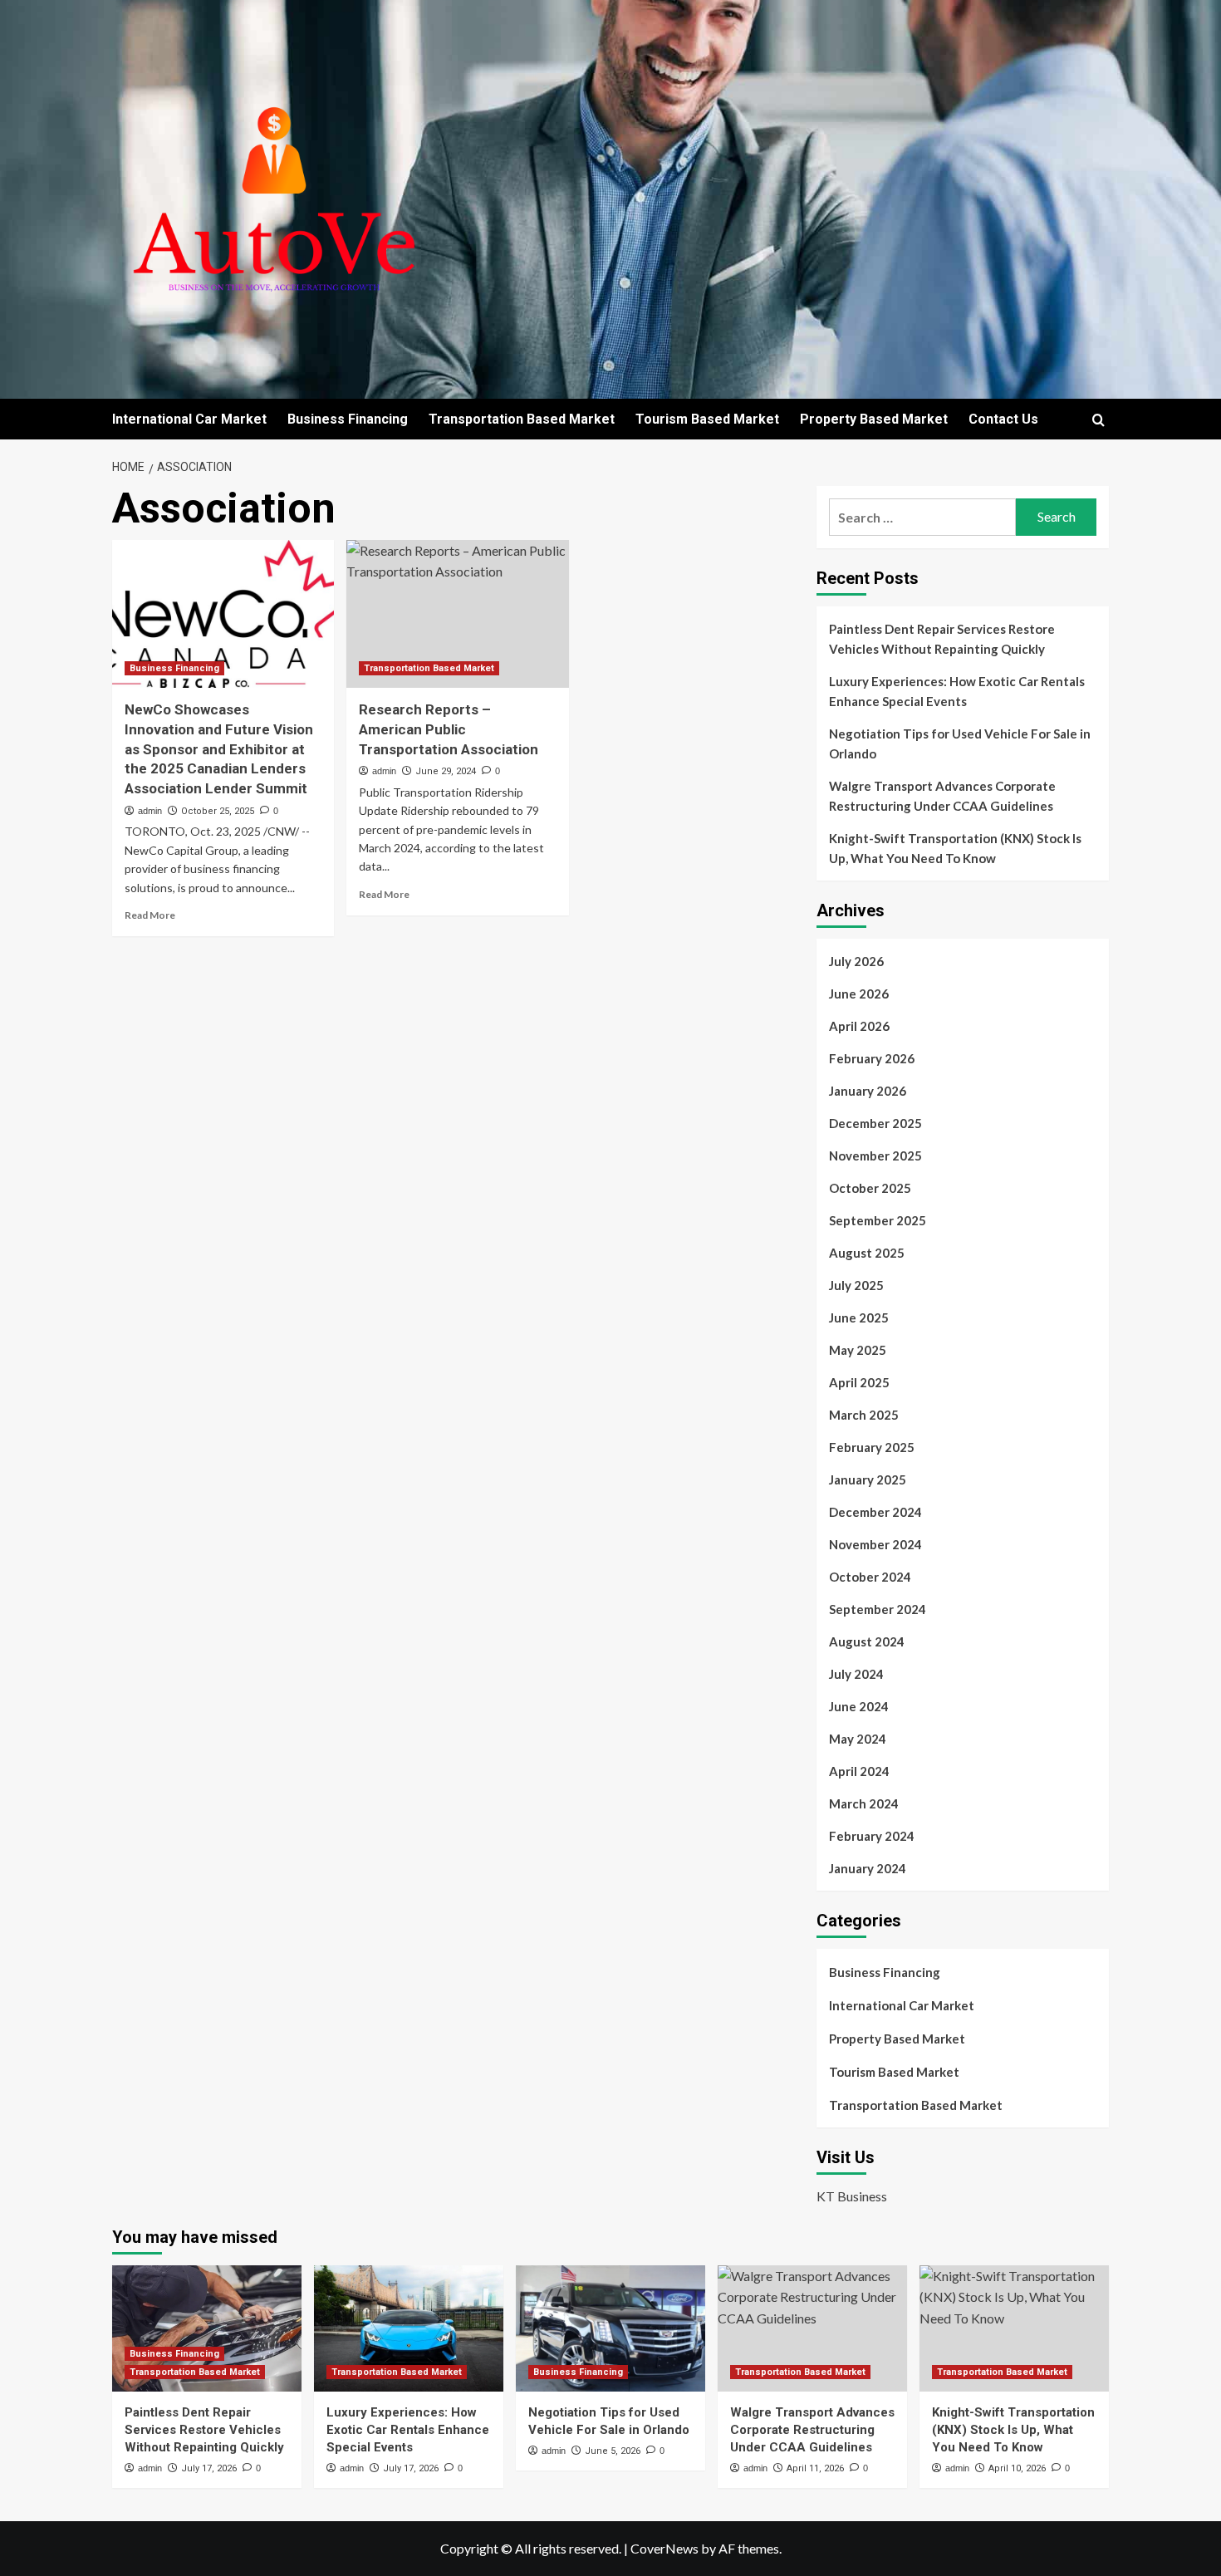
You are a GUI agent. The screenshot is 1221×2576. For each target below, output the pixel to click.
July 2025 (856, 1285)
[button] (1098, 420)
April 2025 (859, 1382)
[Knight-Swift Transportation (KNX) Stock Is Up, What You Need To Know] (1014, 2328)
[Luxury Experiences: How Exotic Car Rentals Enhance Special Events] (409, 2328)
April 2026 (859, 1026)
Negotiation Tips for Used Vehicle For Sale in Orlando (960, 743)
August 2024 (867, 1641)
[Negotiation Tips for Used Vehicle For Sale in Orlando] (610, 2328)
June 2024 (859, 1706)
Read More (150, 915)
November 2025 (875, 1156)
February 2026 (872, 1058)
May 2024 (858, 1739)
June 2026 (859, 994)
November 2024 (875, 1544)
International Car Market (189, 419)
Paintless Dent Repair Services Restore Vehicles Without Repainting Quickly (942, 639)
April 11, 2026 (815, 2468)
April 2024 (859, 1771)
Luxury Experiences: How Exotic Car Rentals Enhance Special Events (957, 691)
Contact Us (1003, 419)
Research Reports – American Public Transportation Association (449, 729)
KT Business (852, 2196)
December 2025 (875, 1123)
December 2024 (875, 1512)
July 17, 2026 (209, 2468)
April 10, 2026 (1017, 2468)
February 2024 (872, 1836)
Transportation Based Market (522, 419)
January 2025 (868, 1479)
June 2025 (859, 1317)
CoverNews (664, 2548)
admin (150, 811)
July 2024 (856, 1674)
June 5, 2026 (613, 2451)
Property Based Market (874, 419)
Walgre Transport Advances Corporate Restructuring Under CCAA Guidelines (942, 796)
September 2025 (878, 1220)
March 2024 (864, 1803)
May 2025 (858, 1350)
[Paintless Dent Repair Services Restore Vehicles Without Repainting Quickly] (207, 2328)
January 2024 (868, 1868)
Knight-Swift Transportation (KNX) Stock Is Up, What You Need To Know (955, 848)
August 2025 (867, 1253)
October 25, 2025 (218, 811)
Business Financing (348, 419)
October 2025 (870, 1188)
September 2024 (878, 1609)
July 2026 (856, 961)
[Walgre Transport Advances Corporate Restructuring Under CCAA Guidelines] (812, 2328)
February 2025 (872, 1447)
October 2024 (870, 1577)
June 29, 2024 (446, 771)
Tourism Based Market (707, 419)
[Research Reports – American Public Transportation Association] (457, 614)
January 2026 (868, 1091)
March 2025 (864, 1415)
